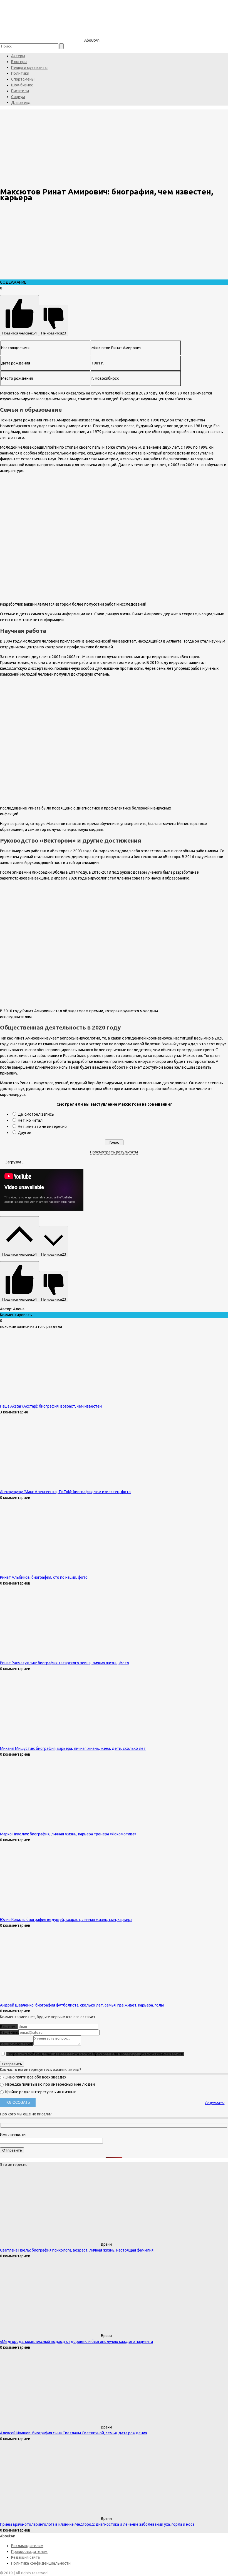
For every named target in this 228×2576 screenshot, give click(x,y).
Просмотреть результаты (114, 1152)
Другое (24, 1133)
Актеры (18, 56)
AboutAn (91, 40)
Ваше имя (9, 2027)
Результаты (215, 2103)
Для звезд (21, 103)
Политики (20, 73)
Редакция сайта (25, 2557)
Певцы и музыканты (29, 68)
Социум (18, 97)
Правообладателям (29, 2552)
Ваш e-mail (9, 2032)
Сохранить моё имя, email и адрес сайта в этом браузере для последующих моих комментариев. (95, 2054)
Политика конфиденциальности (41, 2563)
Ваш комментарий (17, 2044)
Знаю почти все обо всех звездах (35, 2077)
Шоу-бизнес (22, 85)
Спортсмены (23, 79)
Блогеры (19, 62)
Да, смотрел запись (36, 1114)
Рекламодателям (27, 2546)
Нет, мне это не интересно (42, 1126)
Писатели (20, 91)
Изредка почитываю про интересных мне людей (50, 2084)
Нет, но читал (30, 1120)
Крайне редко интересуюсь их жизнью (40, 2092)
